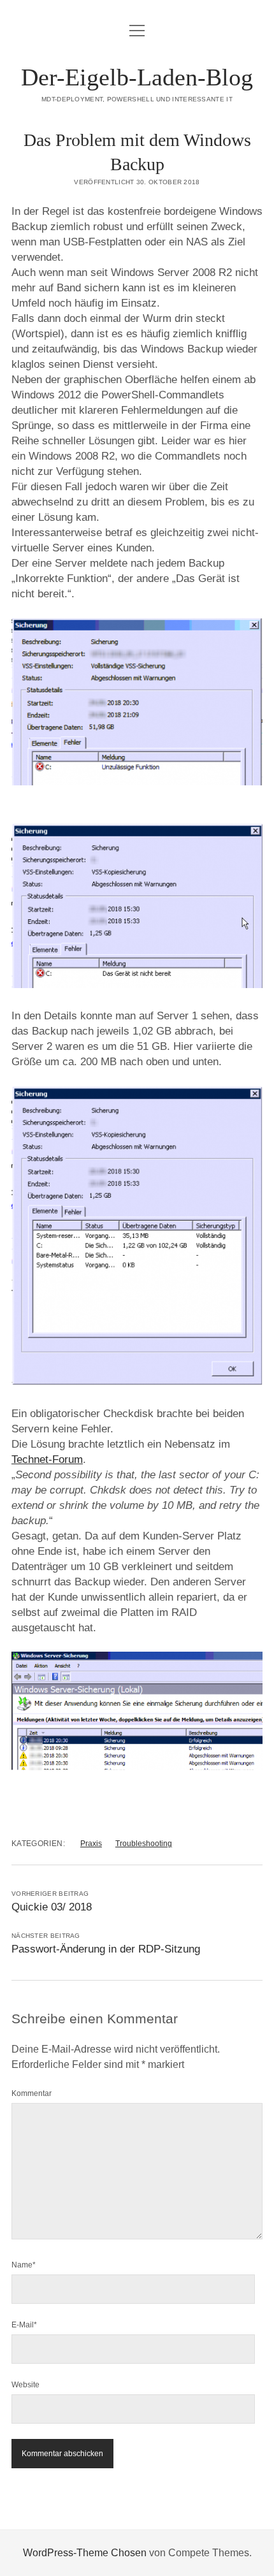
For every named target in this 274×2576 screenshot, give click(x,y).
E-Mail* (24, 2325)
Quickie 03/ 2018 (52, 1907)
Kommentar (32, 2093)
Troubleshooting (144, 1844)
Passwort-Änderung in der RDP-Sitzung (106, 1949)
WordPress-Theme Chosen (85, 2553)
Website (25, 2385)
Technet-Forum (47, 1459)
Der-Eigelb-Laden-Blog (137, 77)
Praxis (91, 1844)
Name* (24, 2265)
